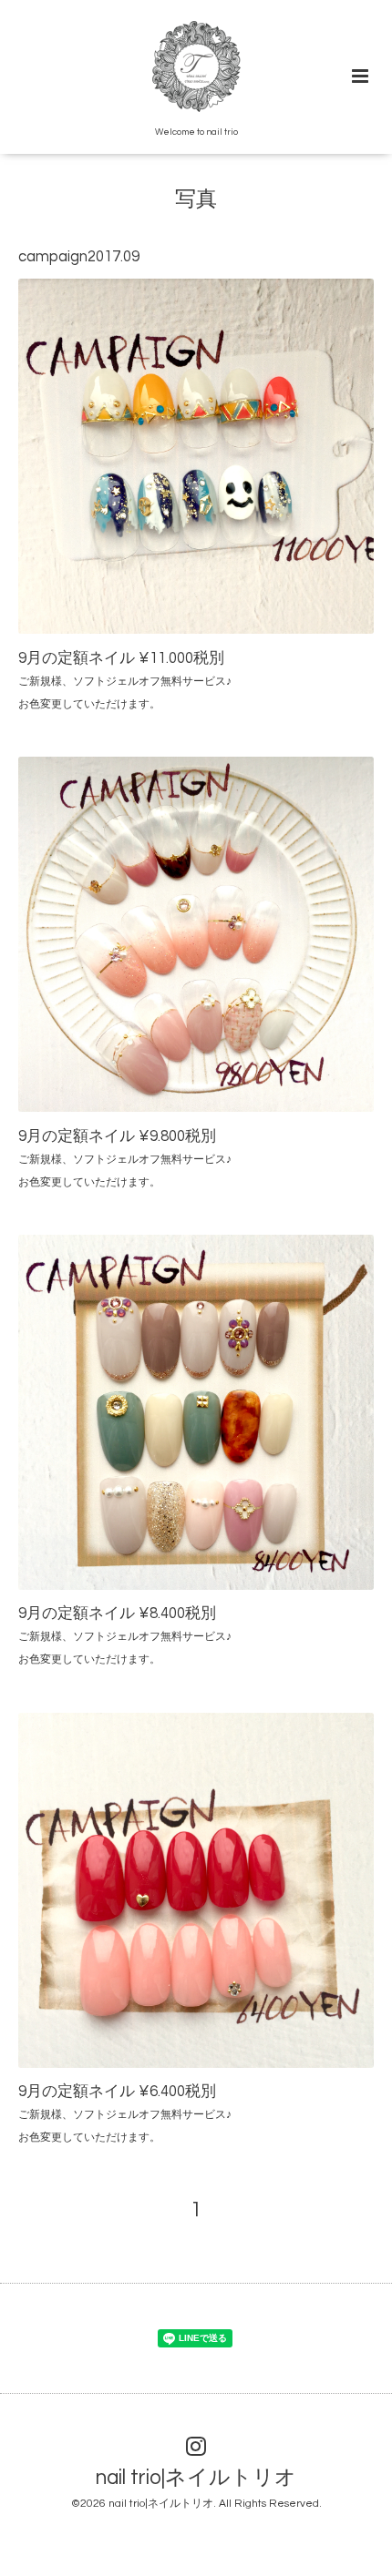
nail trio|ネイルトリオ (196, 2478)
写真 (196, 200)
